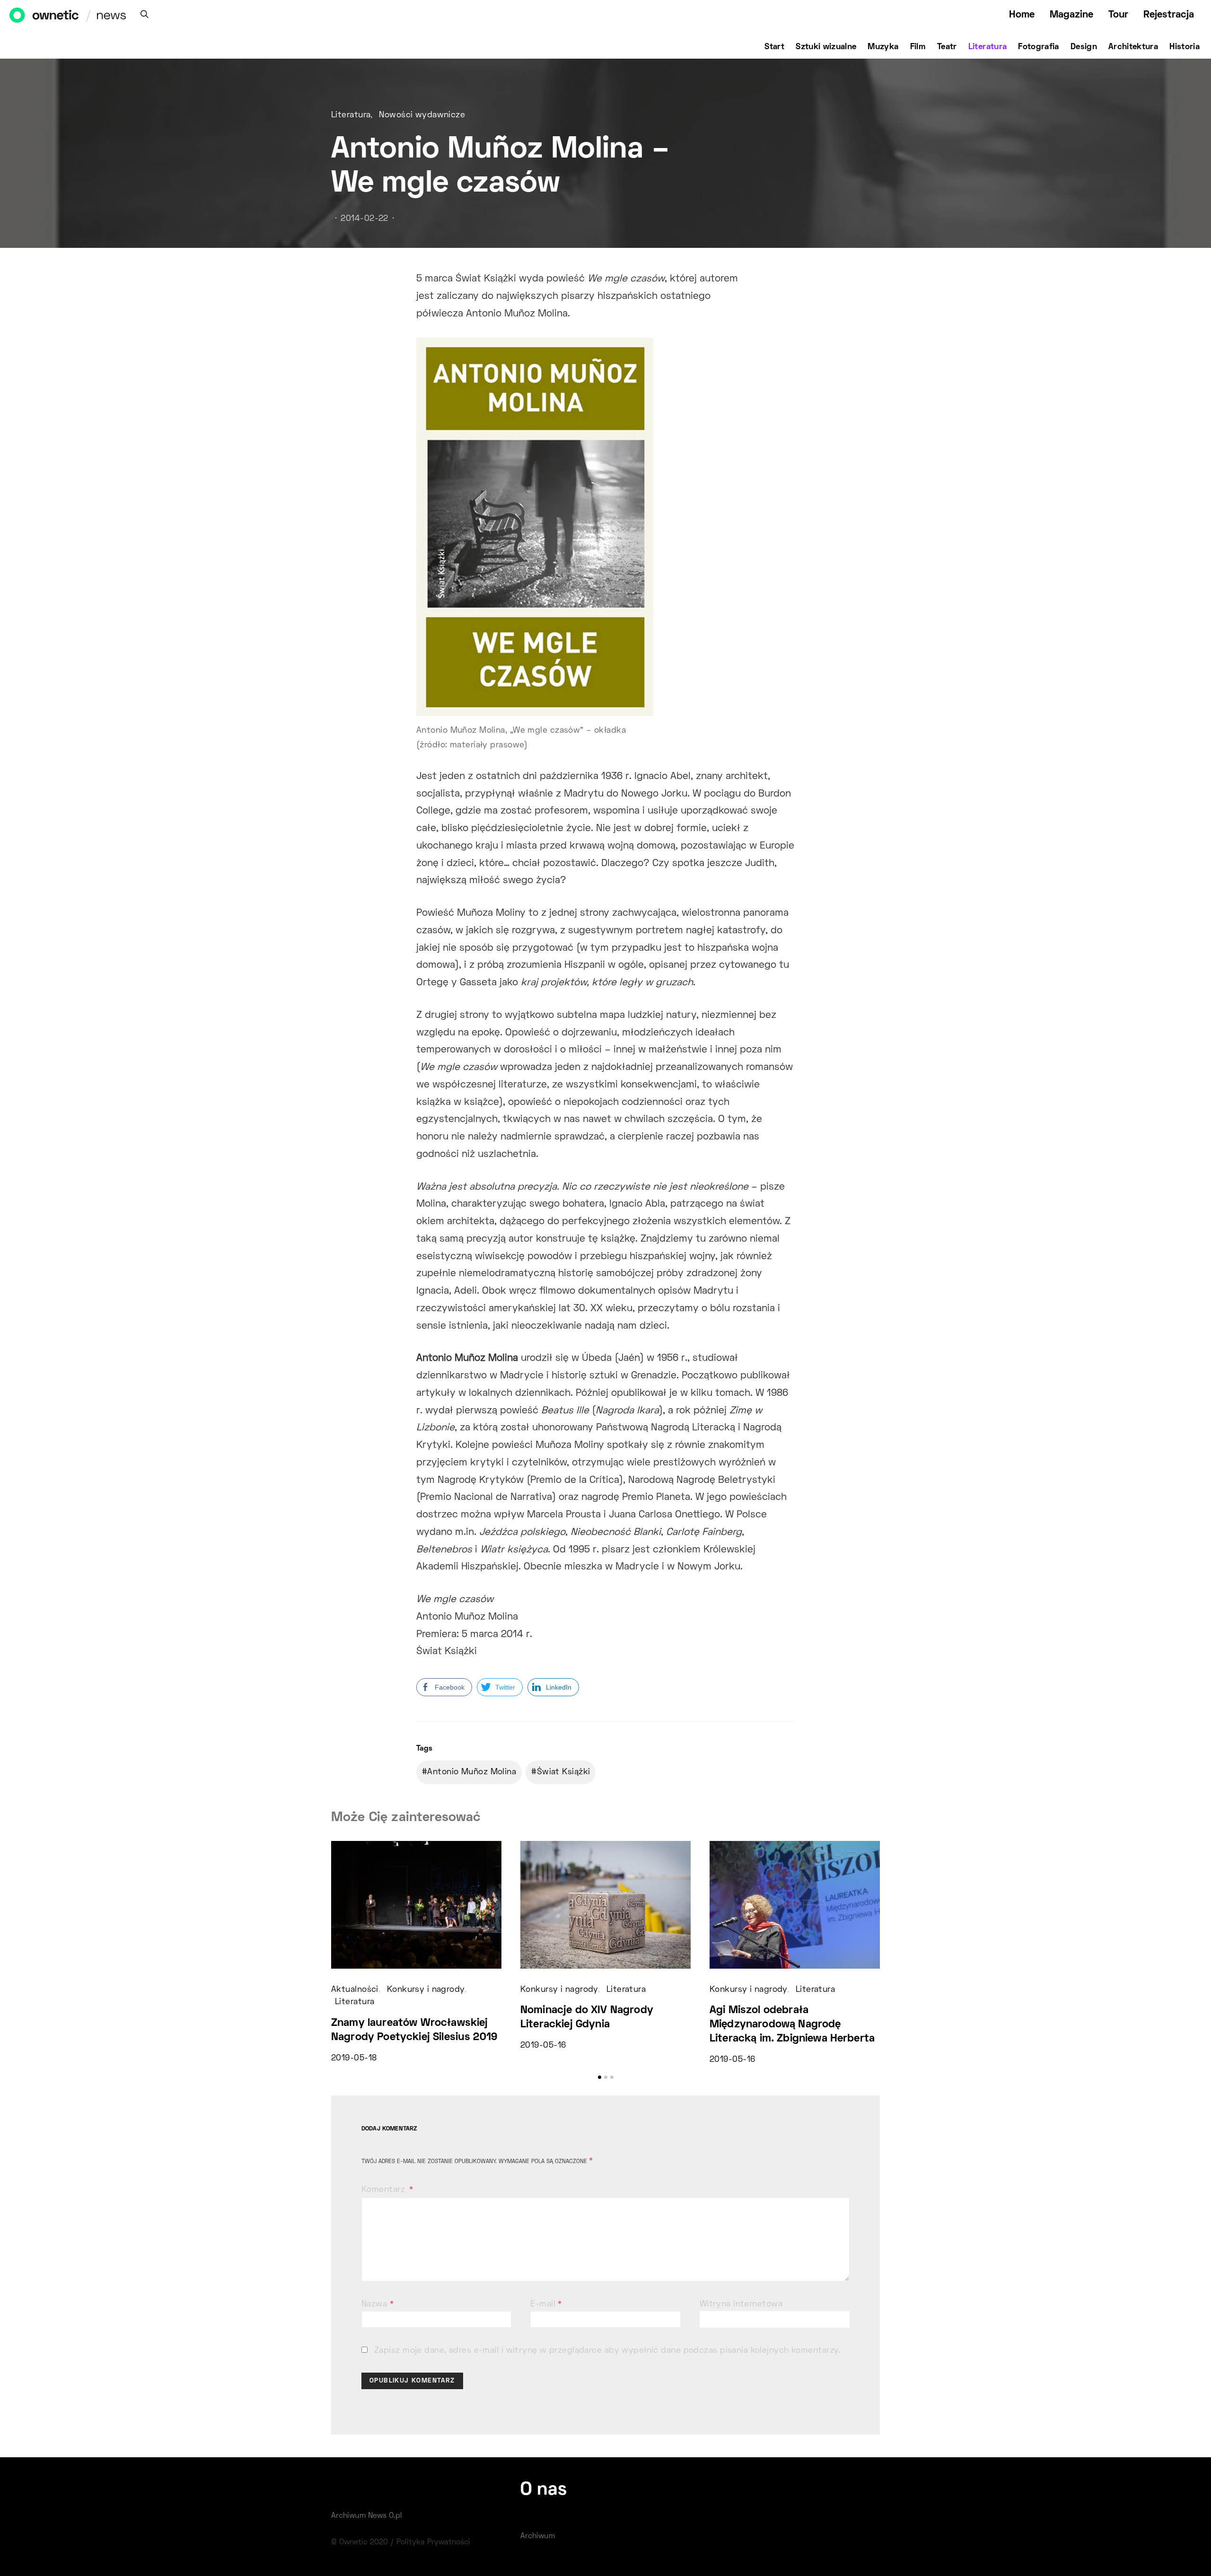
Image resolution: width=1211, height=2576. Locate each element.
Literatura (988, 47)
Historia (1185, 47)
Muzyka (883, 47)
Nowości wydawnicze (422, 115)
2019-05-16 (543, 2046)
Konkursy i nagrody (426, 1990)
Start (774, 47)
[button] (600, 2077)
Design (1084, 47)
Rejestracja (1169, 15)
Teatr (947, 47)
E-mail (546, 2304)
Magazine (1071, 15)
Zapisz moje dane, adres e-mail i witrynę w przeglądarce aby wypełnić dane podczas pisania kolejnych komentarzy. (607, 2351)
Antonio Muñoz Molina (472, 1772)
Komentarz (384, 2190)
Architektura (1133, 47)
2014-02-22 (364, 219)
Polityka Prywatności (433, 2542)
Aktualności (355, 1990)
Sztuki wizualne (826, 47)
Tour (1118, 15)
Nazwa (377, 2304)
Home (1022, 15)
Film (918, 47)
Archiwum (538, 2536)
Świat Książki (564, 1772)
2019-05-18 (354, 2059)
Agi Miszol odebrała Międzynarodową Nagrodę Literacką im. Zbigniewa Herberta (792, 2025)
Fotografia (1039, 47)
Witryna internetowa (741, 2304)
